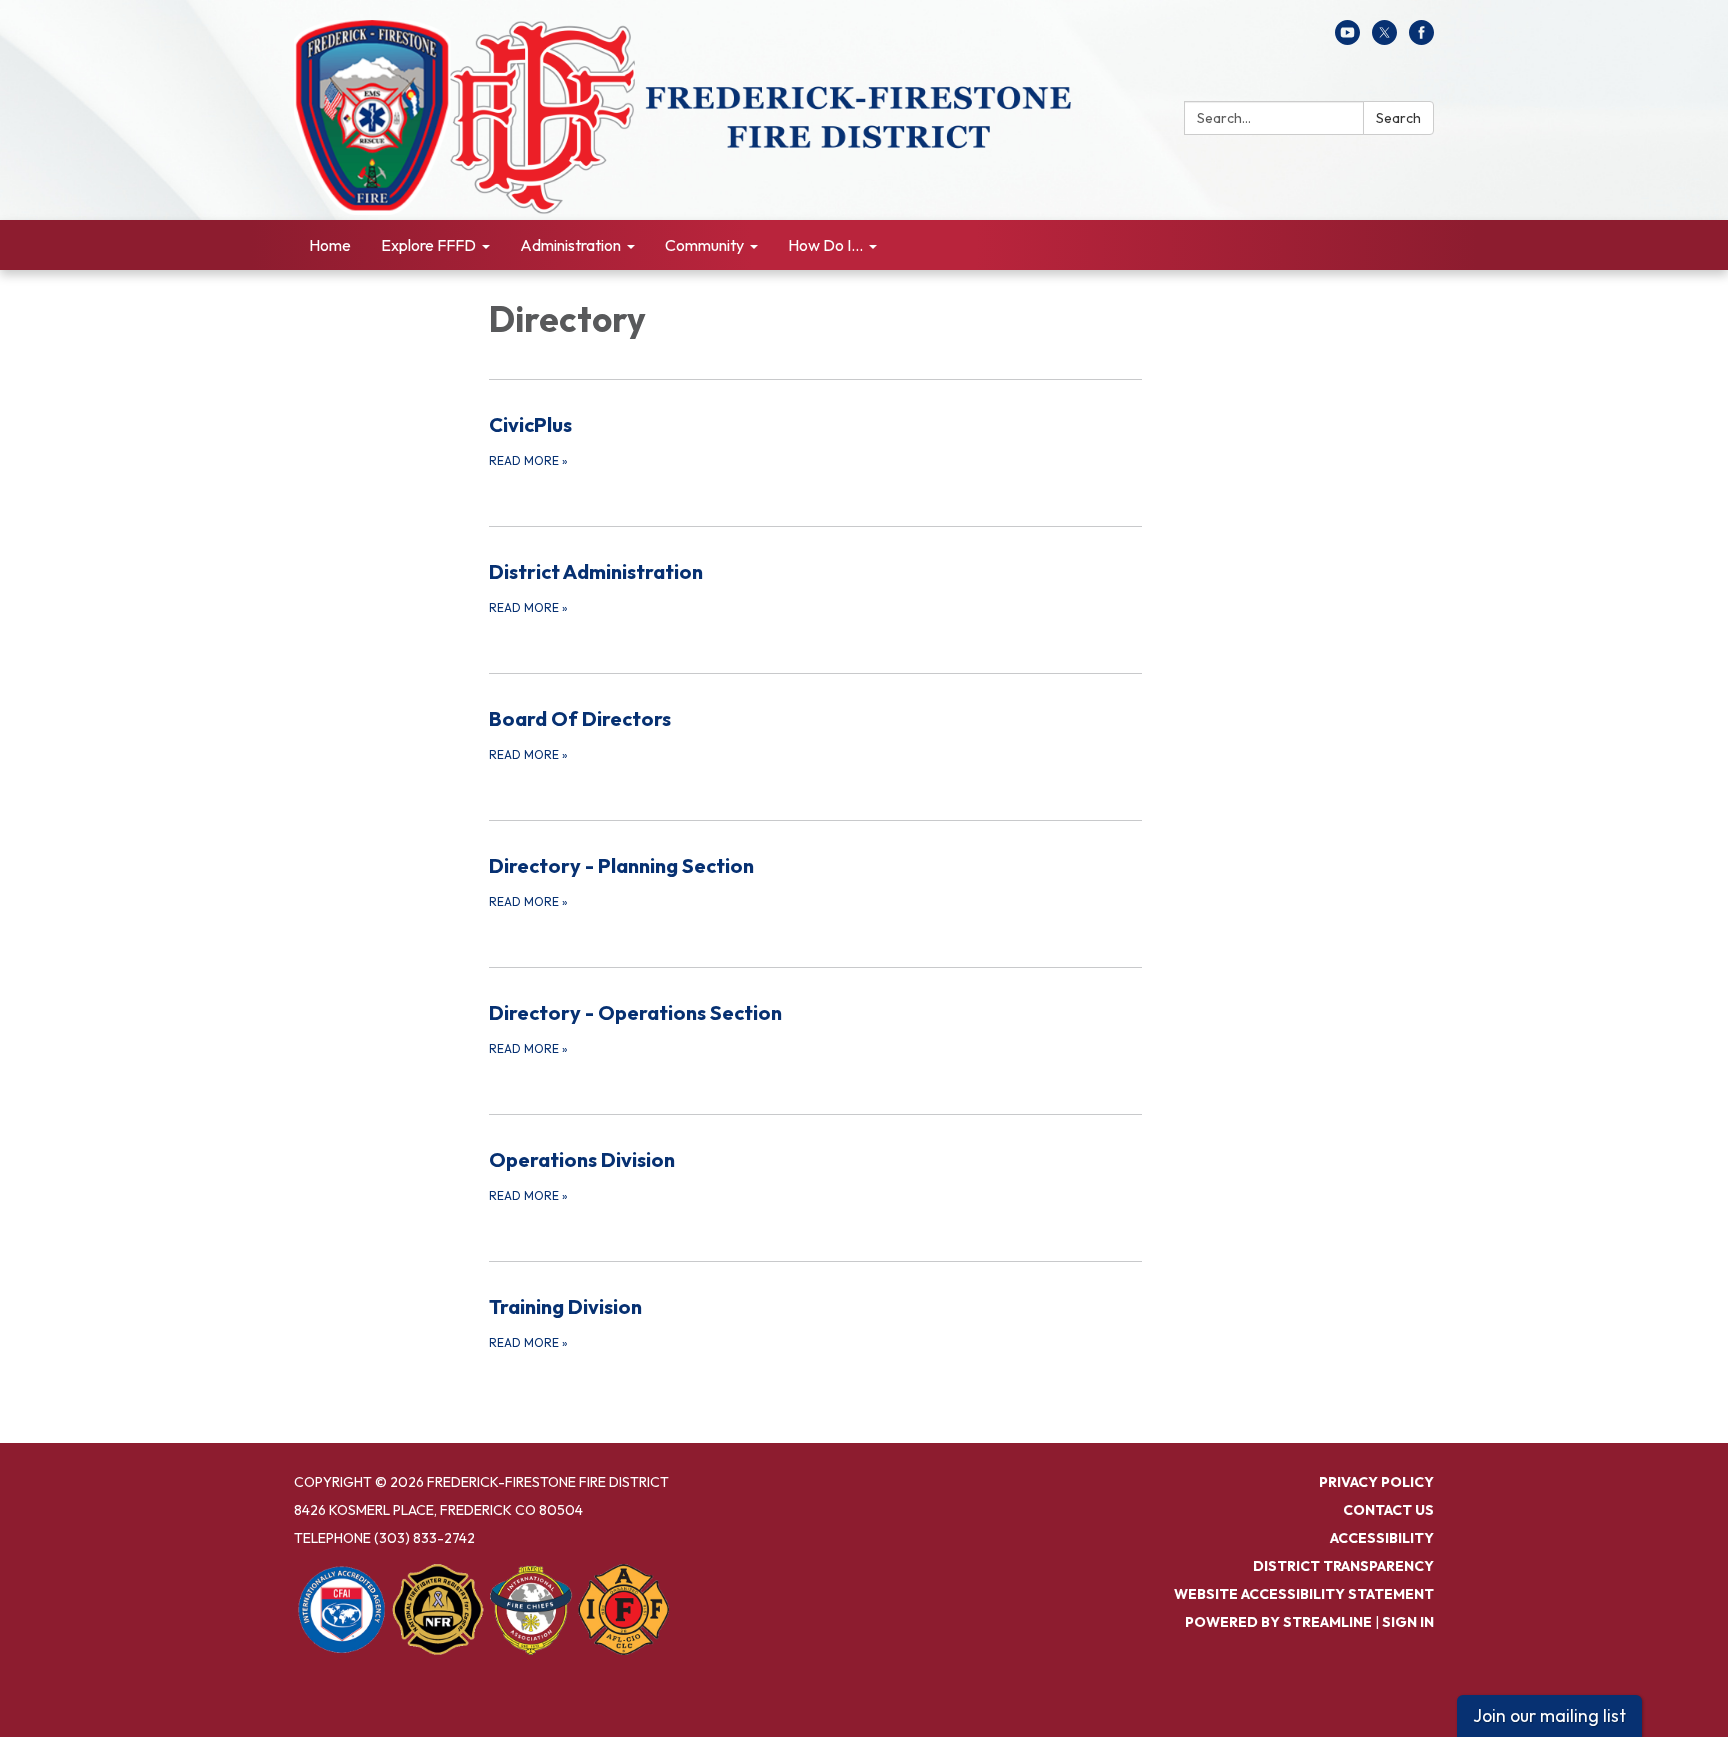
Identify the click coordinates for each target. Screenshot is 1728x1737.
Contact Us (1388, 1510)
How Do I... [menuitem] (825, 245)
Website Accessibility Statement (1304, 1594)
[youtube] (1347, 39)
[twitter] (1384, 39)
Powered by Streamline (1278, 1622)
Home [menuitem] (330, 245)
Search (1398, 118)
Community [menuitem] (704, 245)
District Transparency (1343, 1566)
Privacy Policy (1376, 1482)
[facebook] (1421, 39)
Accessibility (1382, 1538)
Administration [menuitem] (570, 245)
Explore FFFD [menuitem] (428, 245)
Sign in (1408, 1622)
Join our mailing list (1549, 1715)
